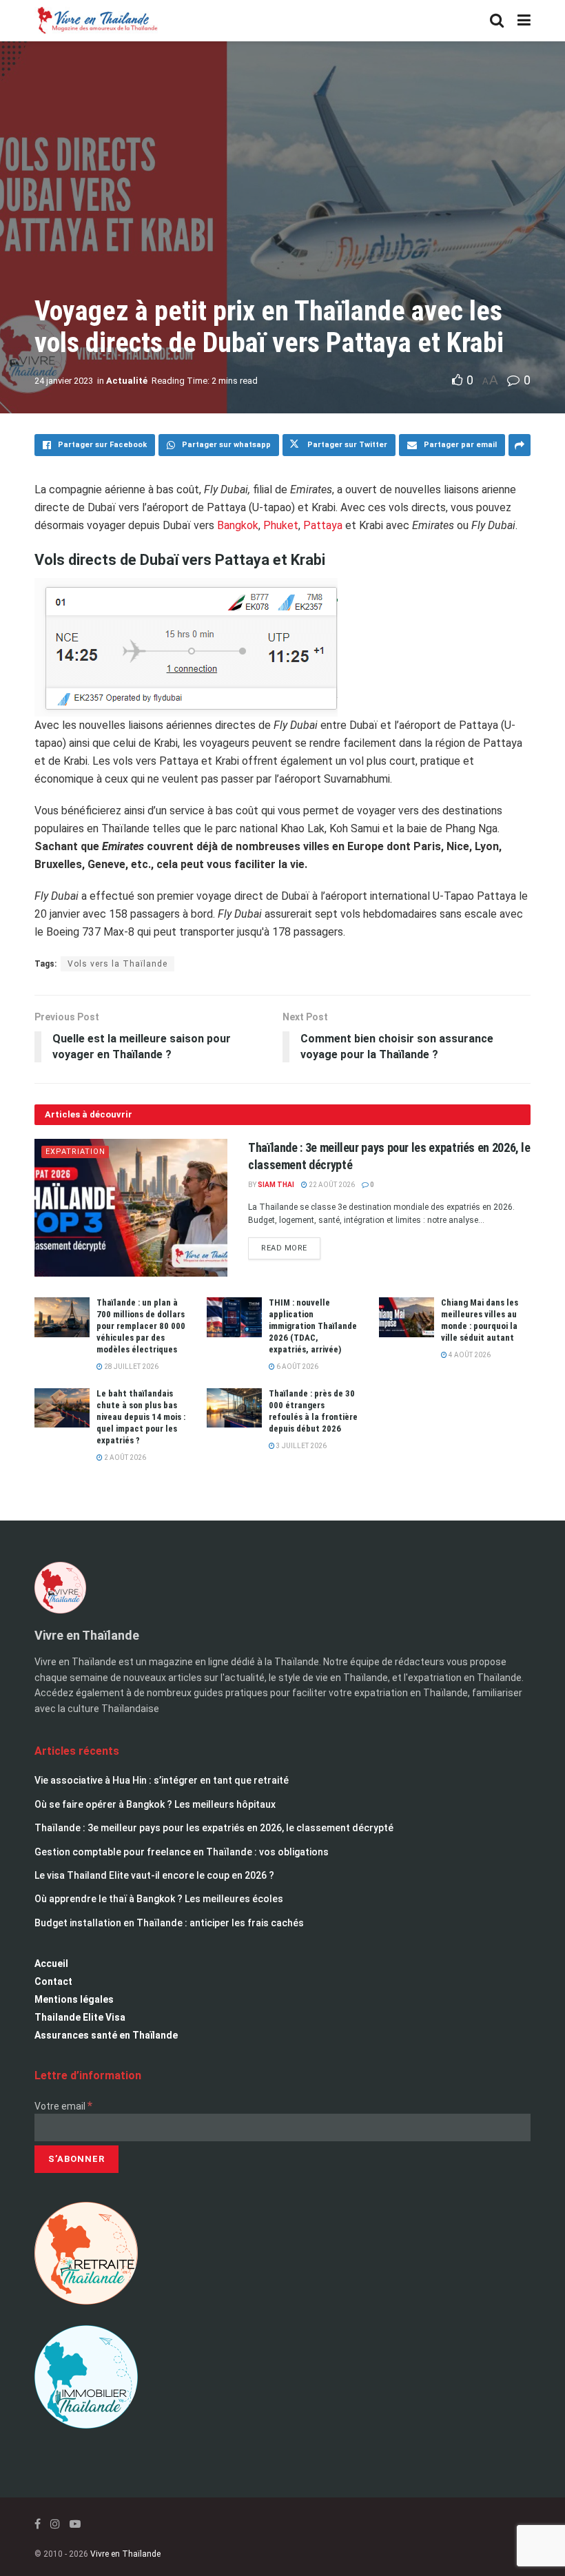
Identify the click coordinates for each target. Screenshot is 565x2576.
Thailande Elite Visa (80, 2017)
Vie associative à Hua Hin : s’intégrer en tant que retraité (162, 1780)
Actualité (127, 381)
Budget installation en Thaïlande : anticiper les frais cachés (169, 1923)
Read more (291, 1245)
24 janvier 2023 (64, 381)
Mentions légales (74, 1999)
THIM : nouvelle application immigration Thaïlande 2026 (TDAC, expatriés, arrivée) (313, 1326)
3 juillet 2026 (301, 1446)
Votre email (63, 2106)
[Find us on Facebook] (38, 2524)
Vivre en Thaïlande (125, 2554)
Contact (53, 1981)
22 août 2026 (331, 1185)
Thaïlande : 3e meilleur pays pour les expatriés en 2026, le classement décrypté (214, 1828)
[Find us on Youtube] (75, 2524)
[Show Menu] (524, 21)
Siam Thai (276, 1185)
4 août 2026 (469, 1355)
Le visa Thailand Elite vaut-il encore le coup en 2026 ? (154, 1875)
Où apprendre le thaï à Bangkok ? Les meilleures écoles (159, 1899)
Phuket (281, 525)
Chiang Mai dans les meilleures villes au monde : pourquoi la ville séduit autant (480, 1320)
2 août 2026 (124, 1457)
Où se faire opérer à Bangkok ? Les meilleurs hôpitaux (155, 1804)
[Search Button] (497, 21)
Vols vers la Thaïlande (117, 964)
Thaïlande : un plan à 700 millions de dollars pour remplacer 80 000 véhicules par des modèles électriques (141, 1326)
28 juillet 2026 (131, 1367)
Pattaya (324, 525)
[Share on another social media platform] (520, 445)
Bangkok (238, 525)
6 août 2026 (297, 1367)
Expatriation (75, 1152)
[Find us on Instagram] (55, 2524)
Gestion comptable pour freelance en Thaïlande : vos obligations (182, 1852)
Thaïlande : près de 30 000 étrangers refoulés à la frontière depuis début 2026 (313, 1411)
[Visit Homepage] (96, 21)
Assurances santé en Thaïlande (106, 2035)
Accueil (51, 1964)
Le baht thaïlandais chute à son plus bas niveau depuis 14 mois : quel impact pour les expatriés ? (141, 1417)
